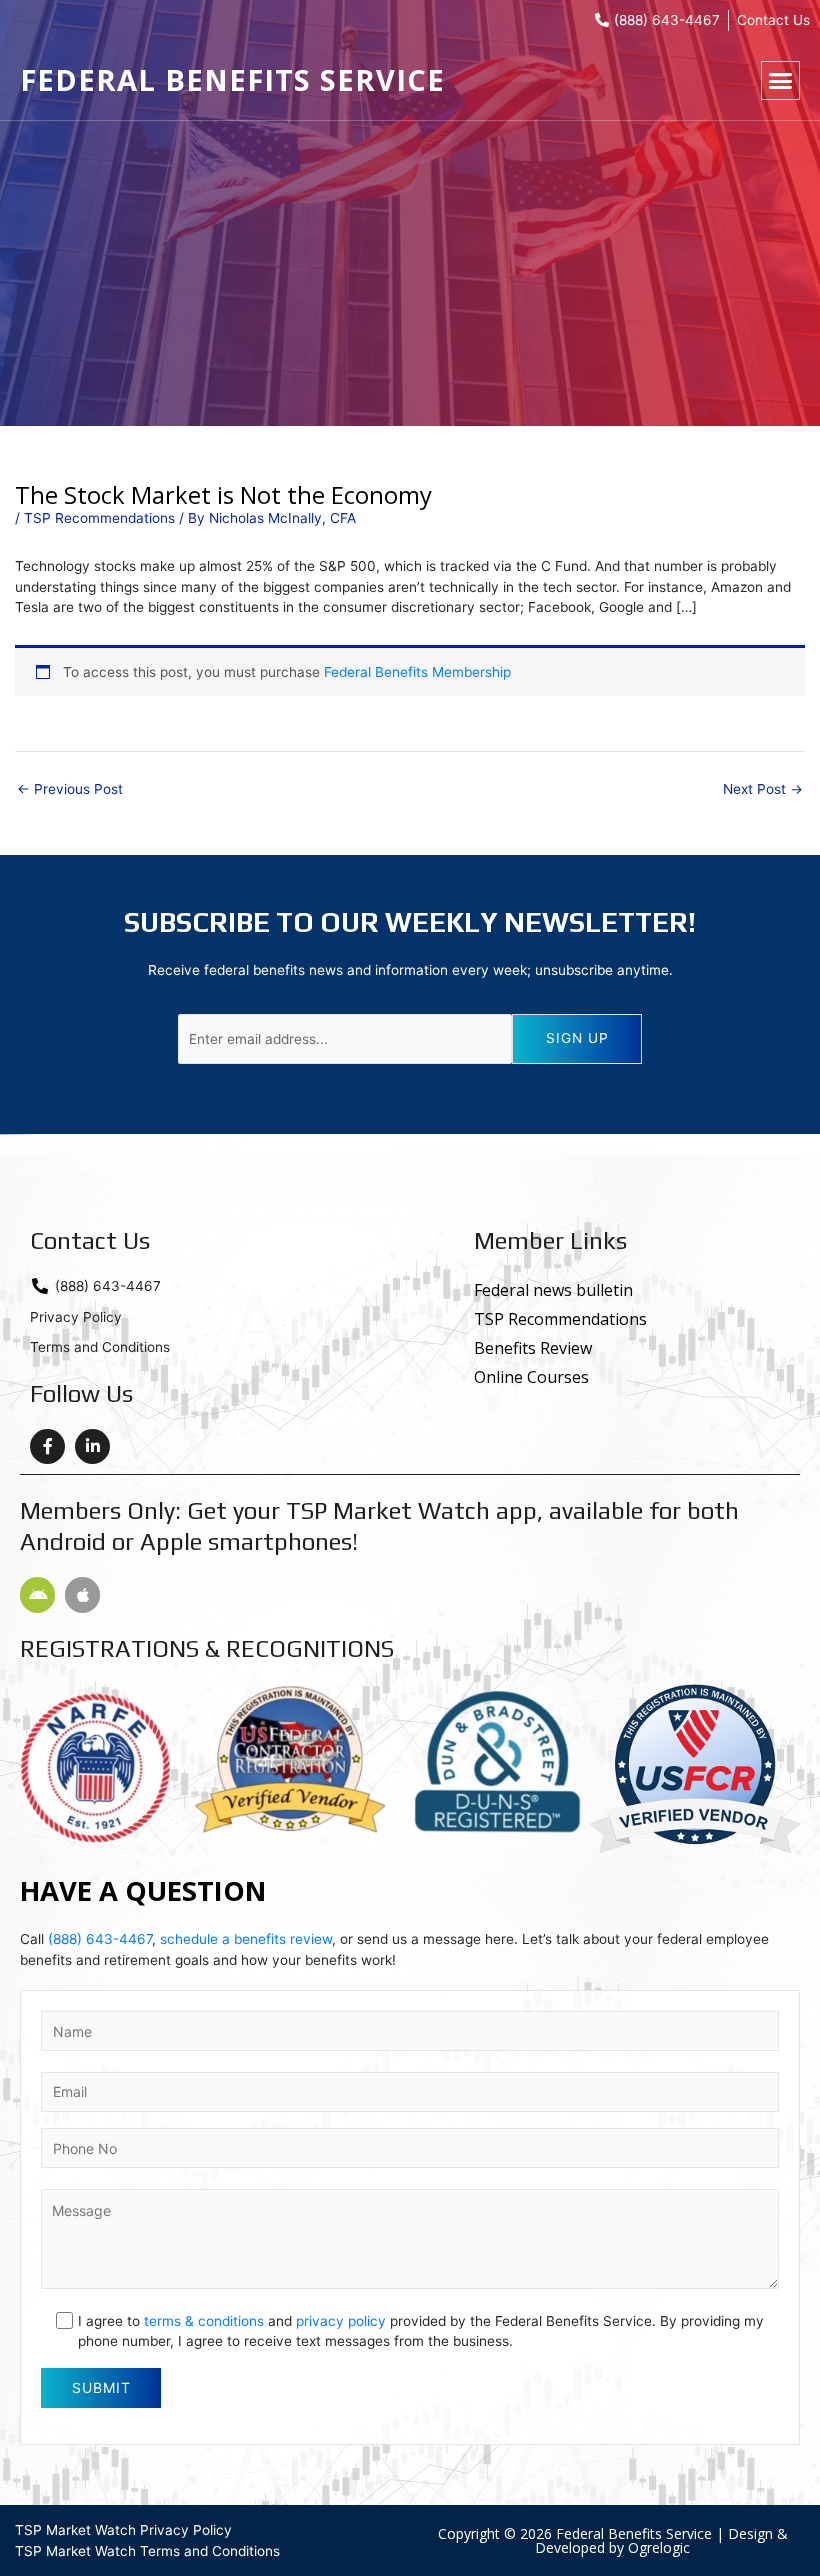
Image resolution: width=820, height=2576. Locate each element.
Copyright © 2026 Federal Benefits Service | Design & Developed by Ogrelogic (613, 2540)
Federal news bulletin (553, 1290)
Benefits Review (533, 1348)
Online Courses (531, 1377)
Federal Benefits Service (232, 79)
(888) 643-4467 (100, 1939)
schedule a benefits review (246, 1939)
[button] (781, 81)
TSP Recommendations (99, 518)
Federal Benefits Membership (417, 672)
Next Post (763, 790)
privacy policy (341, 2321)
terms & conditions (204, 2321)
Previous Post (70, 790)
